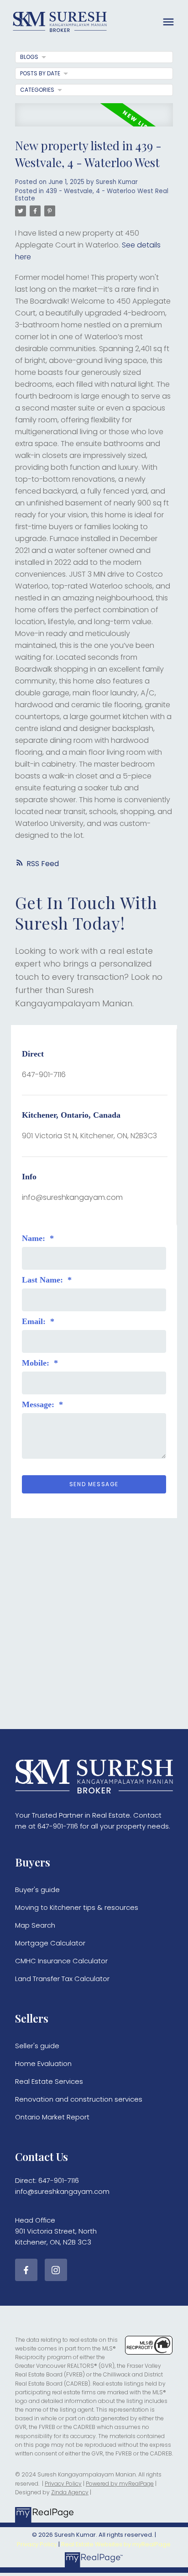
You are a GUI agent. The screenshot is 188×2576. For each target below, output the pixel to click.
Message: (39, 1404)
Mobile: (37, 1363)
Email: (35, 1321)
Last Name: (44, 1280)
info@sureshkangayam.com (72, 1197)
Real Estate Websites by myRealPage (116, 2544)
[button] (26, 2270)
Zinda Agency (70, 2492)
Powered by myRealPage (120, 2484)
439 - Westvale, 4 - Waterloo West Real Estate (92, 195)
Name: (35, 1238)
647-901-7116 (44, 1075)
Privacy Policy (63, 2484)
